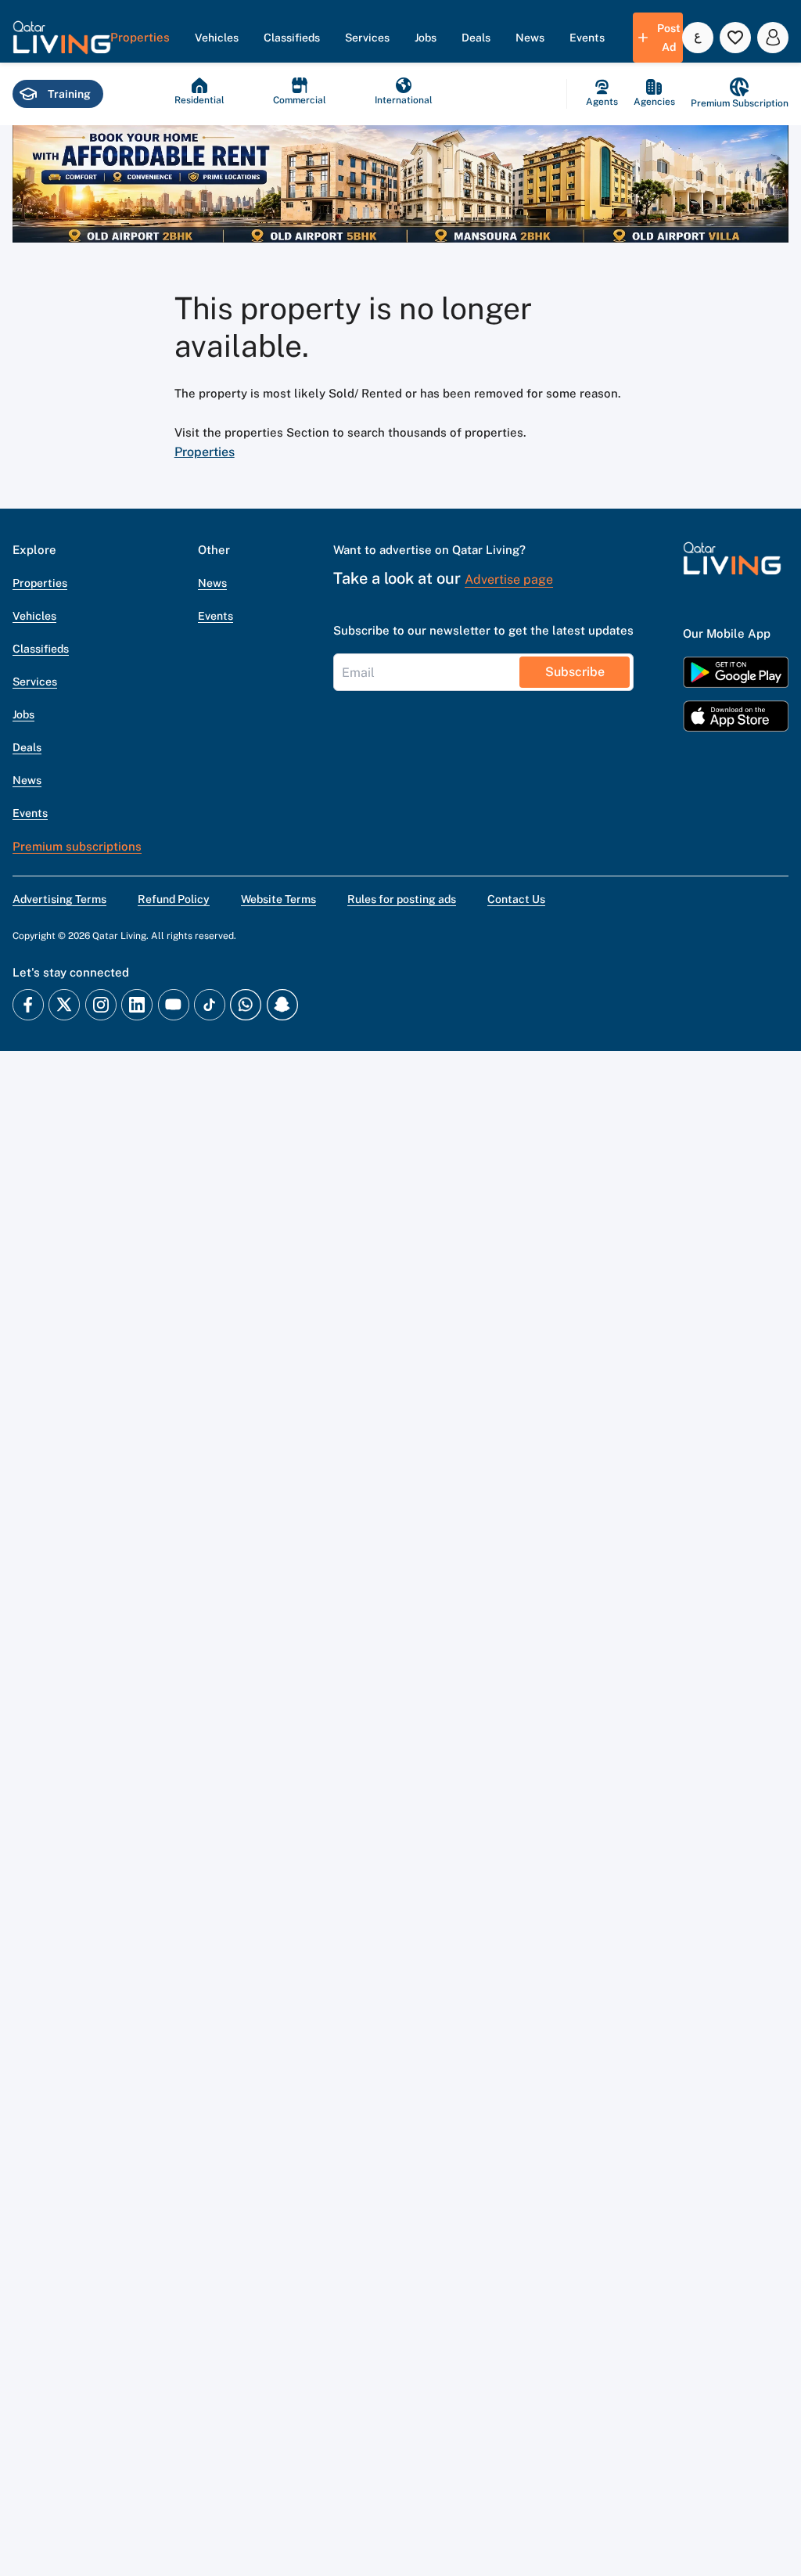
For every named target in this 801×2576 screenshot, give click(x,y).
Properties (205, 452)
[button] (62, 38)
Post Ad (669, 38)
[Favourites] (735, 38)
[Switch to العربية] (698, 38)
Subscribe (575, 672)
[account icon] (773, 38)
